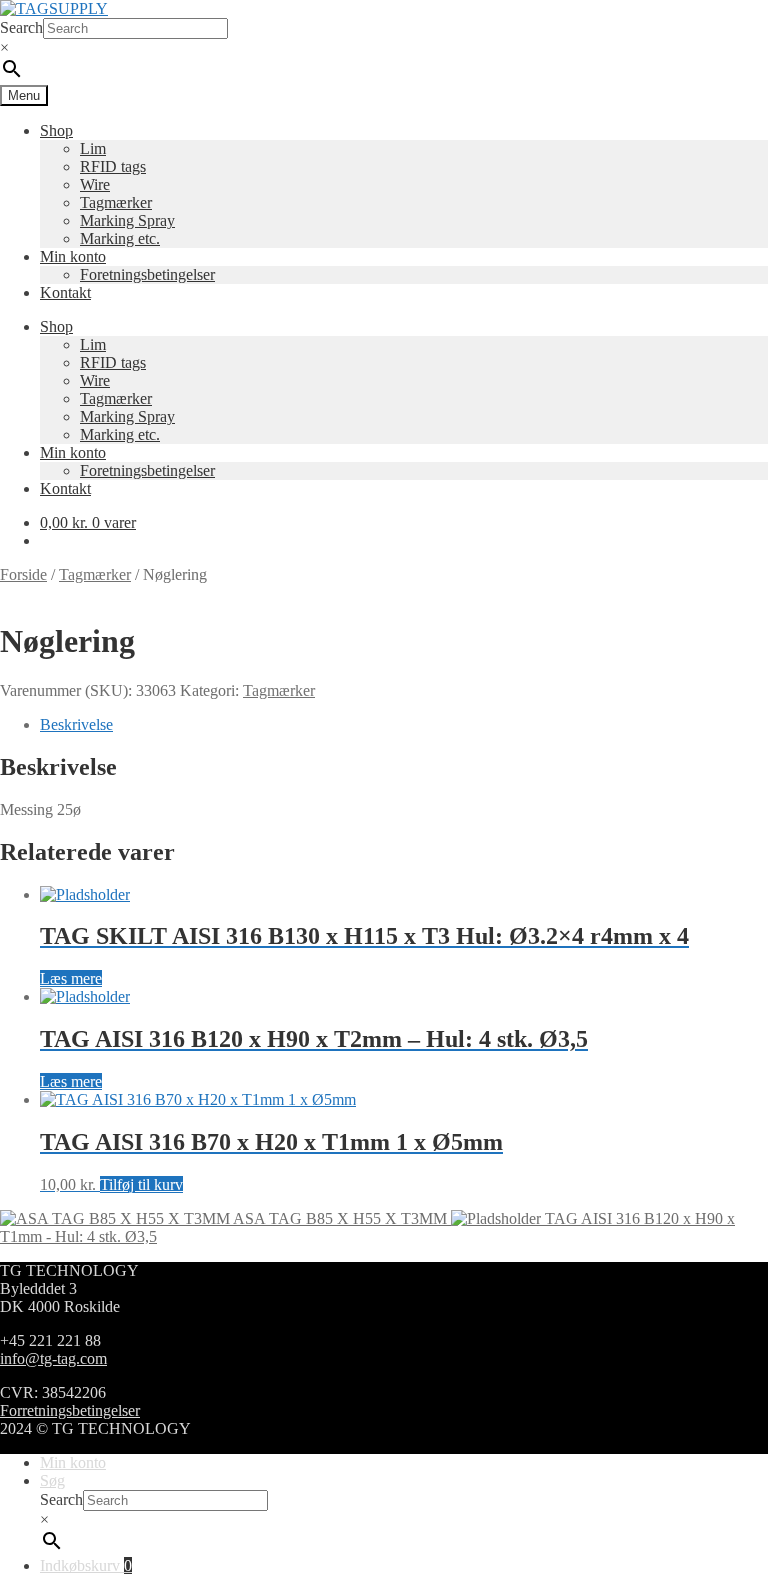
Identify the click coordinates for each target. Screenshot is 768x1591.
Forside (23, 574)
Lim (93, 148)
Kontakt (65, 292)
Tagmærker (116, 202)
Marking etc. (120, 238)
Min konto (73, 256)
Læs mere (71, 978)
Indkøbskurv (86, 1565)
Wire (95, 184)
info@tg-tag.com (53, 1358)
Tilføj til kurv (141, 1184)
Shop (56, 130)
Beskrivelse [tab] (76, 724)
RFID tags (113, 166)
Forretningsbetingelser (70, 1410)
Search (21, 27)
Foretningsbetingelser (147, 274)
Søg (52, 1480)
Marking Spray (127, 220)
